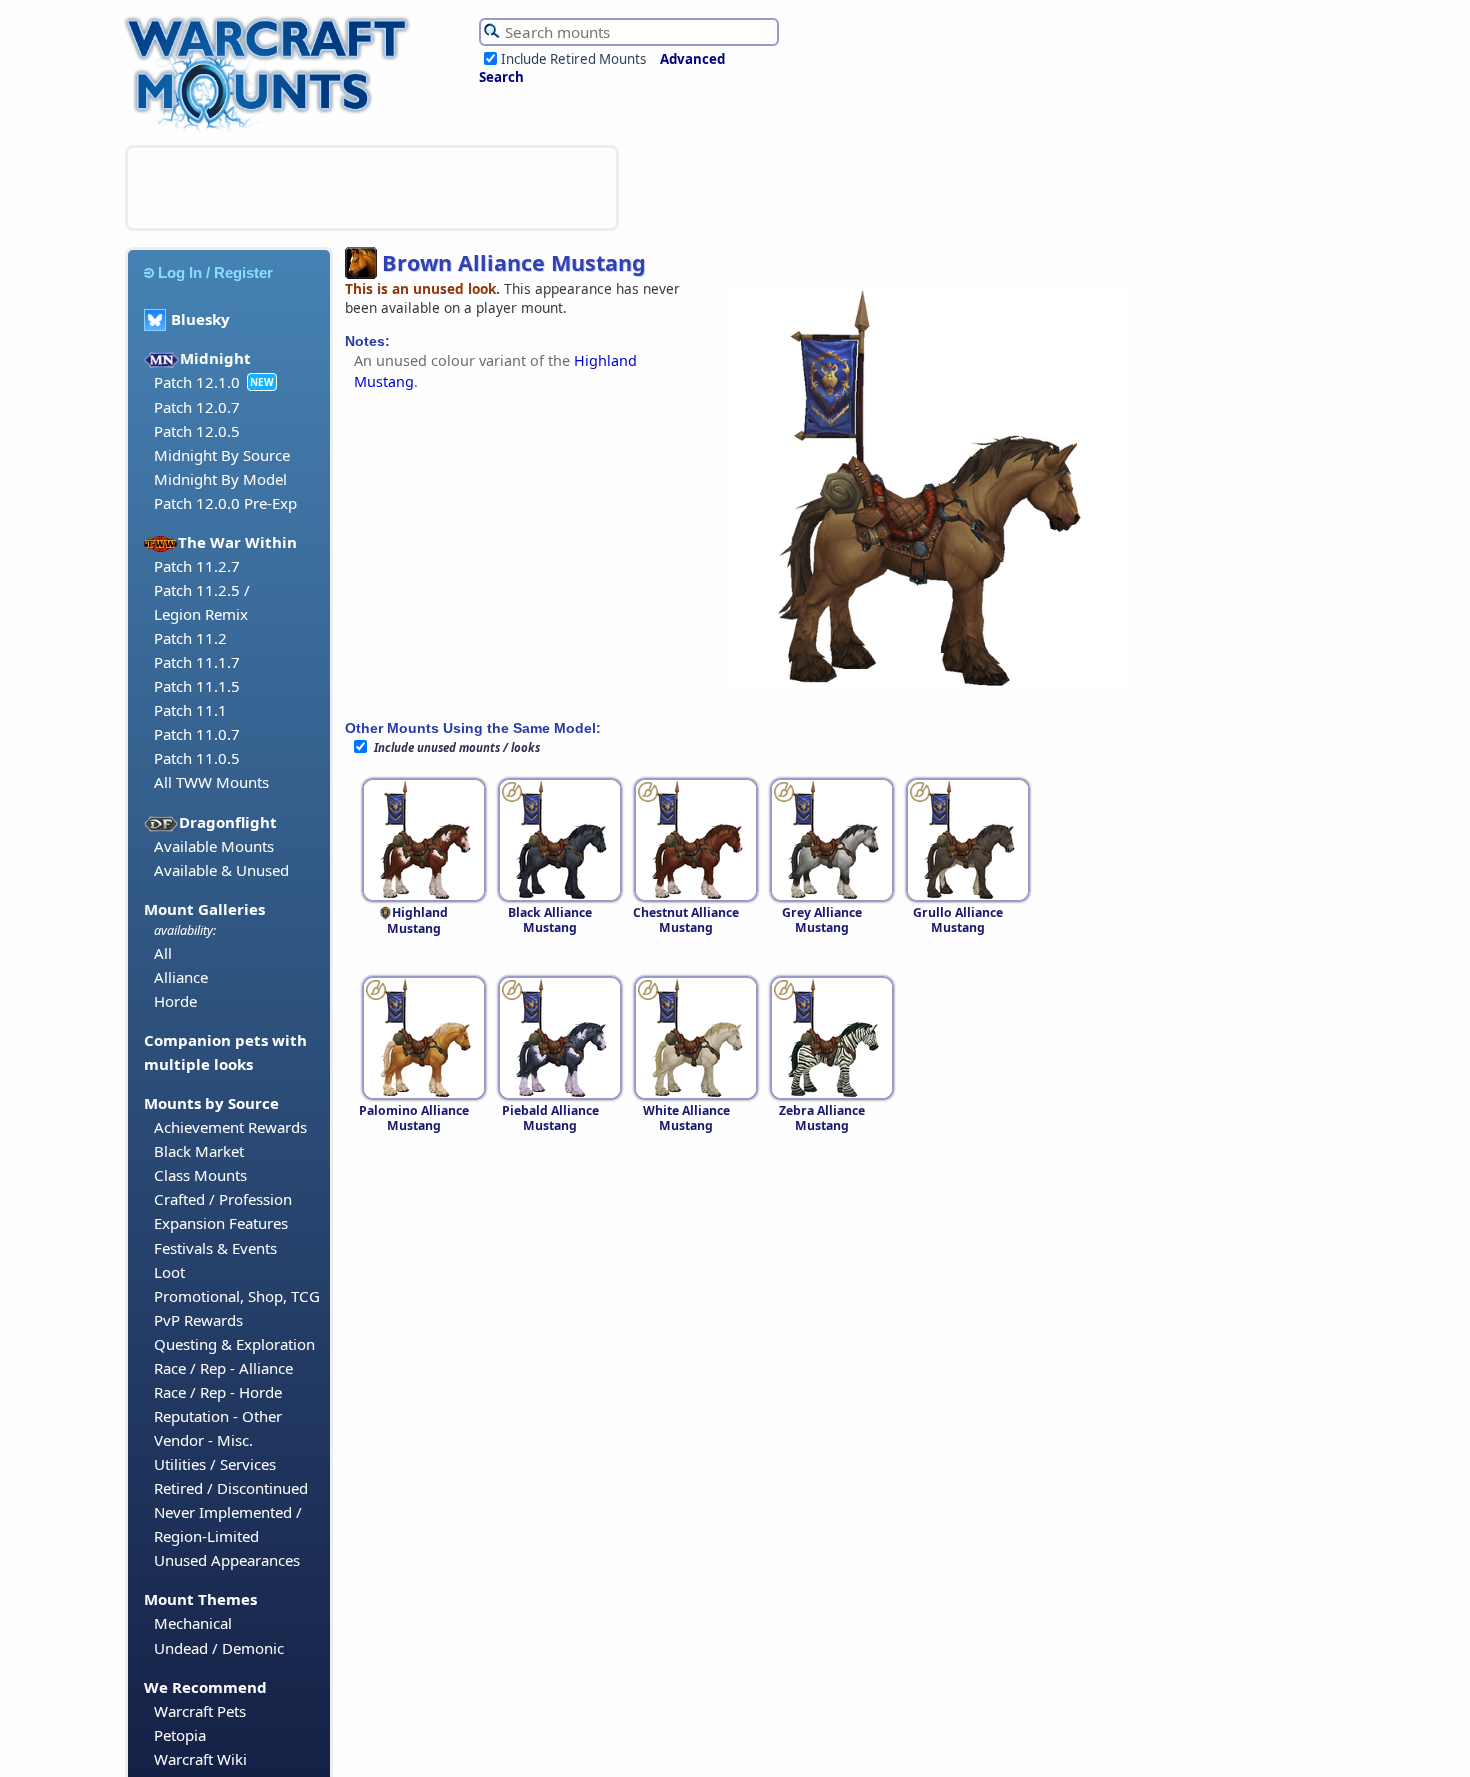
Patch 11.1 (190, 710)
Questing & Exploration (234, 1344)
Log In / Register (215, 272)
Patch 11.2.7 (197, 566)
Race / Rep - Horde (218, 1392)
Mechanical (193, 1623)
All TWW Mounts (211, 782)
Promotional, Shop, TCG (237, 1296)
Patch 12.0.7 (197, 407)
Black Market (199, 1151)
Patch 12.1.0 (197, 382)
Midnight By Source (222, 455)
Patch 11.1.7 (197, 662)
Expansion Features (221, 1223)
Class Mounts (200, 1175)
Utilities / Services (215, 1464)
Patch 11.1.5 (197, 686)
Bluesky (200, 319)
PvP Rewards (198, 1320)
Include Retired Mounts (573, 59)
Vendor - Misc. (203, 1440)
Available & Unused (221, 870)
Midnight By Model (220, 479)
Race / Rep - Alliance (223, 1368)
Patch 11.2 (190, 638)
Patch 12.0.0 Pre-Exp (225, 503)
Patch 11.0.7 (197, 734)
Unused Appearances (227, 1560)
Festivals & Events (215, 1248)
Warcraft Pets (200, 1711)
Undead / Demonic (219, 1648)
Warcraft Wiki (200, 1759)
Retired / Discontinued (231, 1488)
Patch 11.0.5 (197, 758)
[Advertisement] (372, 188)
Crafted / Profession (223, 1199)
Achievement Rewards (230, 1127)
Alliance (181, 977)
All (163, 953)
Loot (169, 1272)
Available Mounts (214, 846)
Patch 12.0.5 (197, 431)
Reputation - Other (218, 1416)
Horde (175, 1001)
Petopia (180, 1735)
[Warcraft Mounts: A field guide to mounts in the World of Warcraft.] (271, 129)
